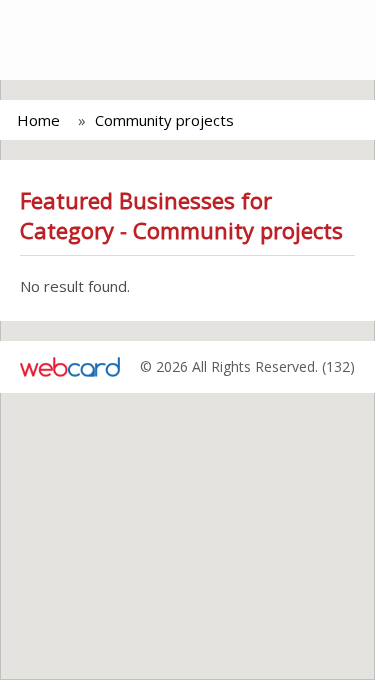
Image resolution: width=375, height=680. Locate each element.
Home (38, 120)
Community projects (164, 120)
